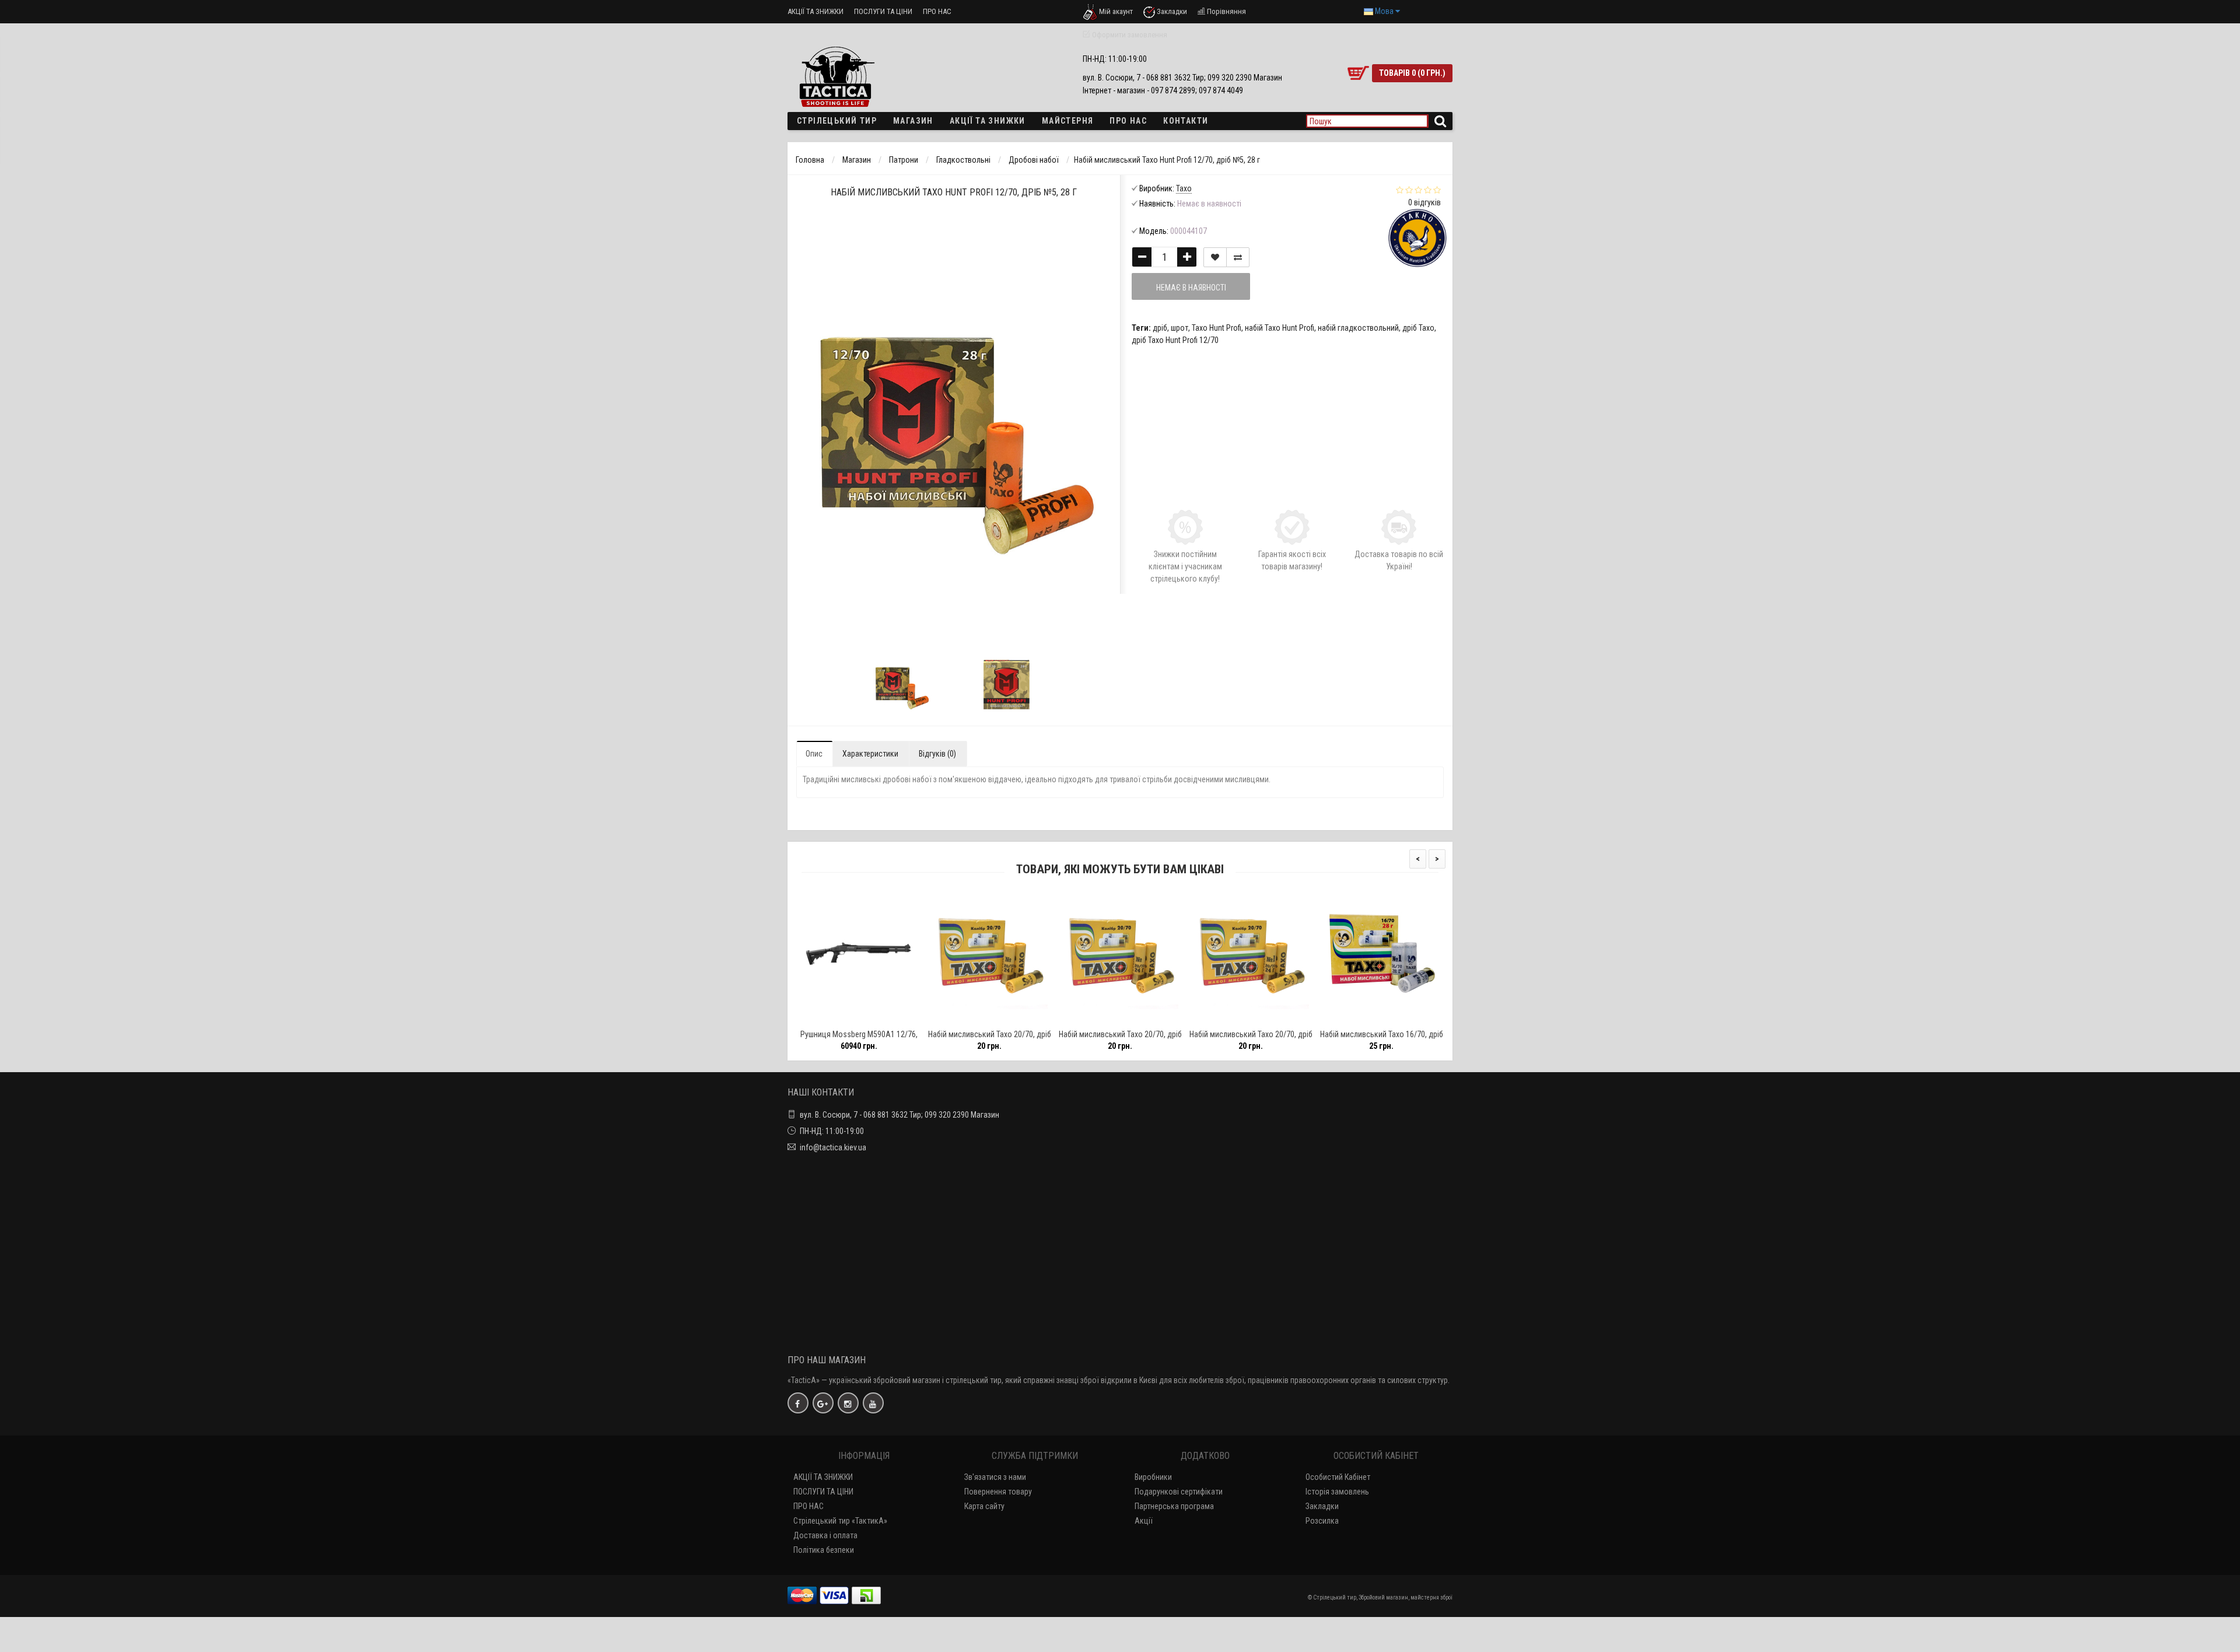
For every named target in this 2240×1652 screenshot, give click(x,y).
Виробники (1153, 1477)
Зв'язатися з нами (995, 1477)
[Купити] (831, 1019)
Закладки (1322, 1506)
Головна (810, 160)
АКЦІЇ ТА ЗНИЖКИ (815, 11)
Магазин (913, 121)
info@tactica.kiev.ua (833, 1147)
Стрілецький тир (837, 121)
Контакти (1186, 121)
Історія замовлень (1337, 1492)
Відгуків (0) (937, 754)
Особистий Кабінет (1338, 1477)
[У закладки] (858, 1019)
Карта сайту (984, 1506)
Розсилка (1322, 1521)
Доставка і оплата (825, 1535)
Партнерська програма (1174, 1506)
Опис (814, 754)
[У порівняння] (885, 1019)
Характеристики (870, 754)
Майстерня (1068, 121)
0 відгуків (1424, 202)
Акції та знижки (988, 121)
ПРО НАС (937, 11)
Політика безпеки (824, 1550)
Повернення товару (998, 1492)
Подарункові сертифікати (1179, 1492)
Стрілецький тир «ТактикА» (840, 1521)
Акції (1144, 1521)
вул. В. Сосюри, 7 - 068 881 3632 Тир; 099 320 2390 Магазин (900, 1115)
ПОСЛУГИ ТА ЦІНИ (883, 11)
